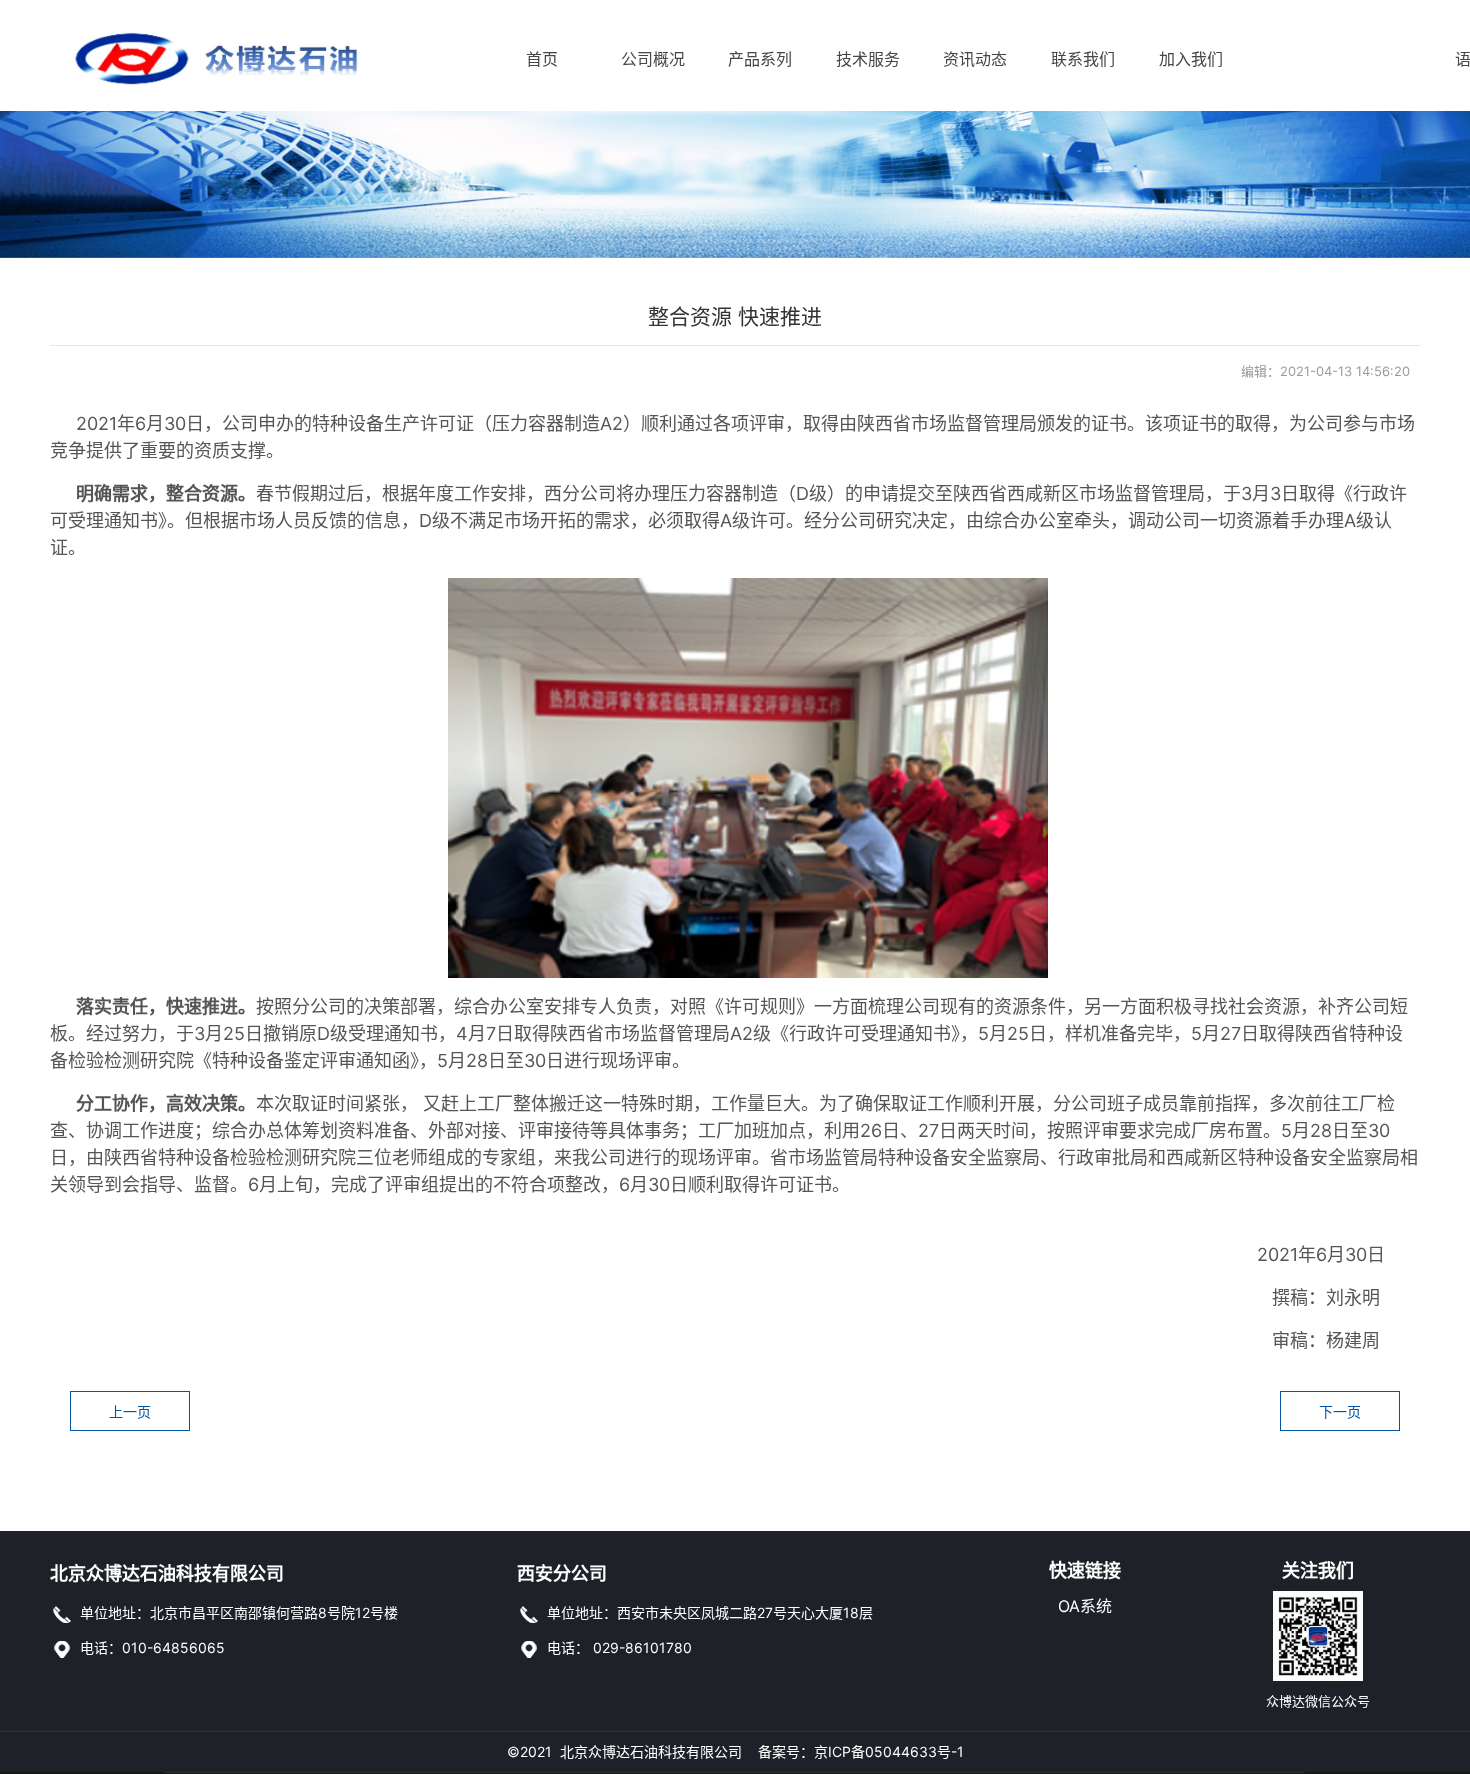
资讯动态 (965, 59)
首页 (542, 59)
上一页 (130, 1411)
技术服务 (858, 59)
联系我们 (1073, 59)
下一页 (1340, 1411)
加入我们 (1181, 59)
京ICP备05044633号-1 (889, 1751)
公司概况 (643, 59)
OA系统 (1085, 1606)
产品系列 (750, 59)
